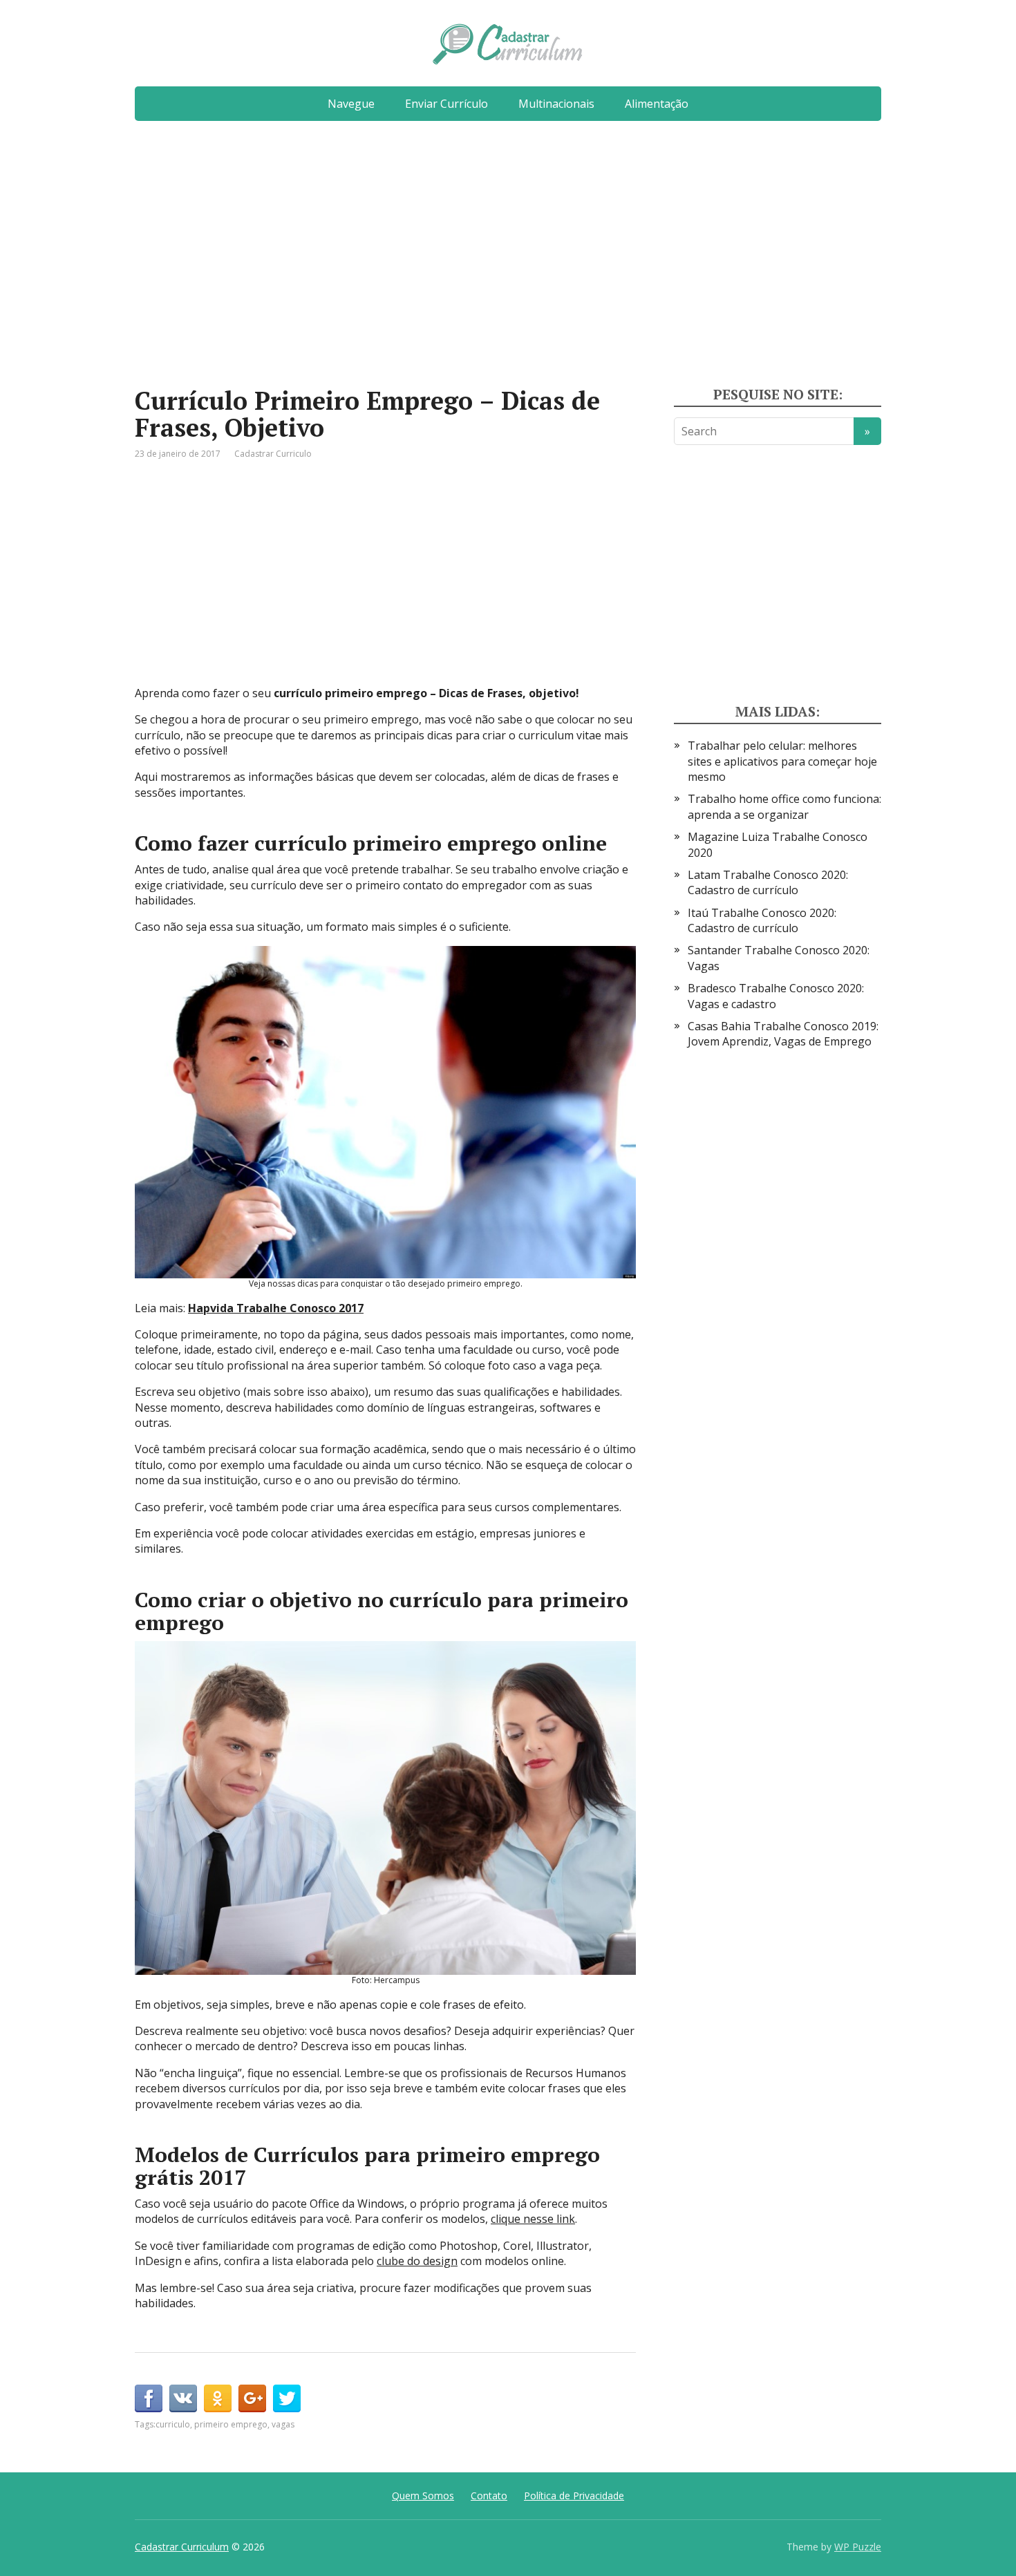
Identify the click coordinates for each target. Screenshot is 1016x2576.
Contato (489, 2495)
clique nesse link (533, 2219)
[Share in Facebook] (149, 2398)
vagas (283, 2424)
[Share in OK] (218, 2398)
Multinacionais (556, 104)
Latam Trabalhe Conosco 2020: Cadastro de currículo (768, 882)
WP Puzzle (858, 2547)
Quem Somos (423, 2495)
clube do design (417, 2261)
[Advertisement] (508, 259)
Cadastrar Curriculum (182, 2547)
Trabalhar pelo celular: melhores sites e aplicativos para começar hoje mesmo (782, 761)
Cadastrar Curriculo (273, 454)
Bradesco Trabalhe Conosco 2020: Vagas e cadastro (776, 996)
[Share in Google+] (252, 2398)
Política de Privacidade (574, 2495)
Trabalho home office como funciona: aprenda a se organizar (784, 806)
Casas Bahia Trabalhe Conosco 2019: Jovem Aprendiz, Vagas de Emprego (783, 1034)
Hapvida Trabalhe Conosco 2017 (276, 1308)
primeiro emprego (231, 2424)
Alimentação (657, 104)
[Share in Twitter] (287, 2398)
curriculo (173, 2424)
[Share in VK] (183, 2398)
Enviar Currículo (446, 104)
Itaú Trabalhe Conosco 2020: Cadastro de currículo (762, 920)
